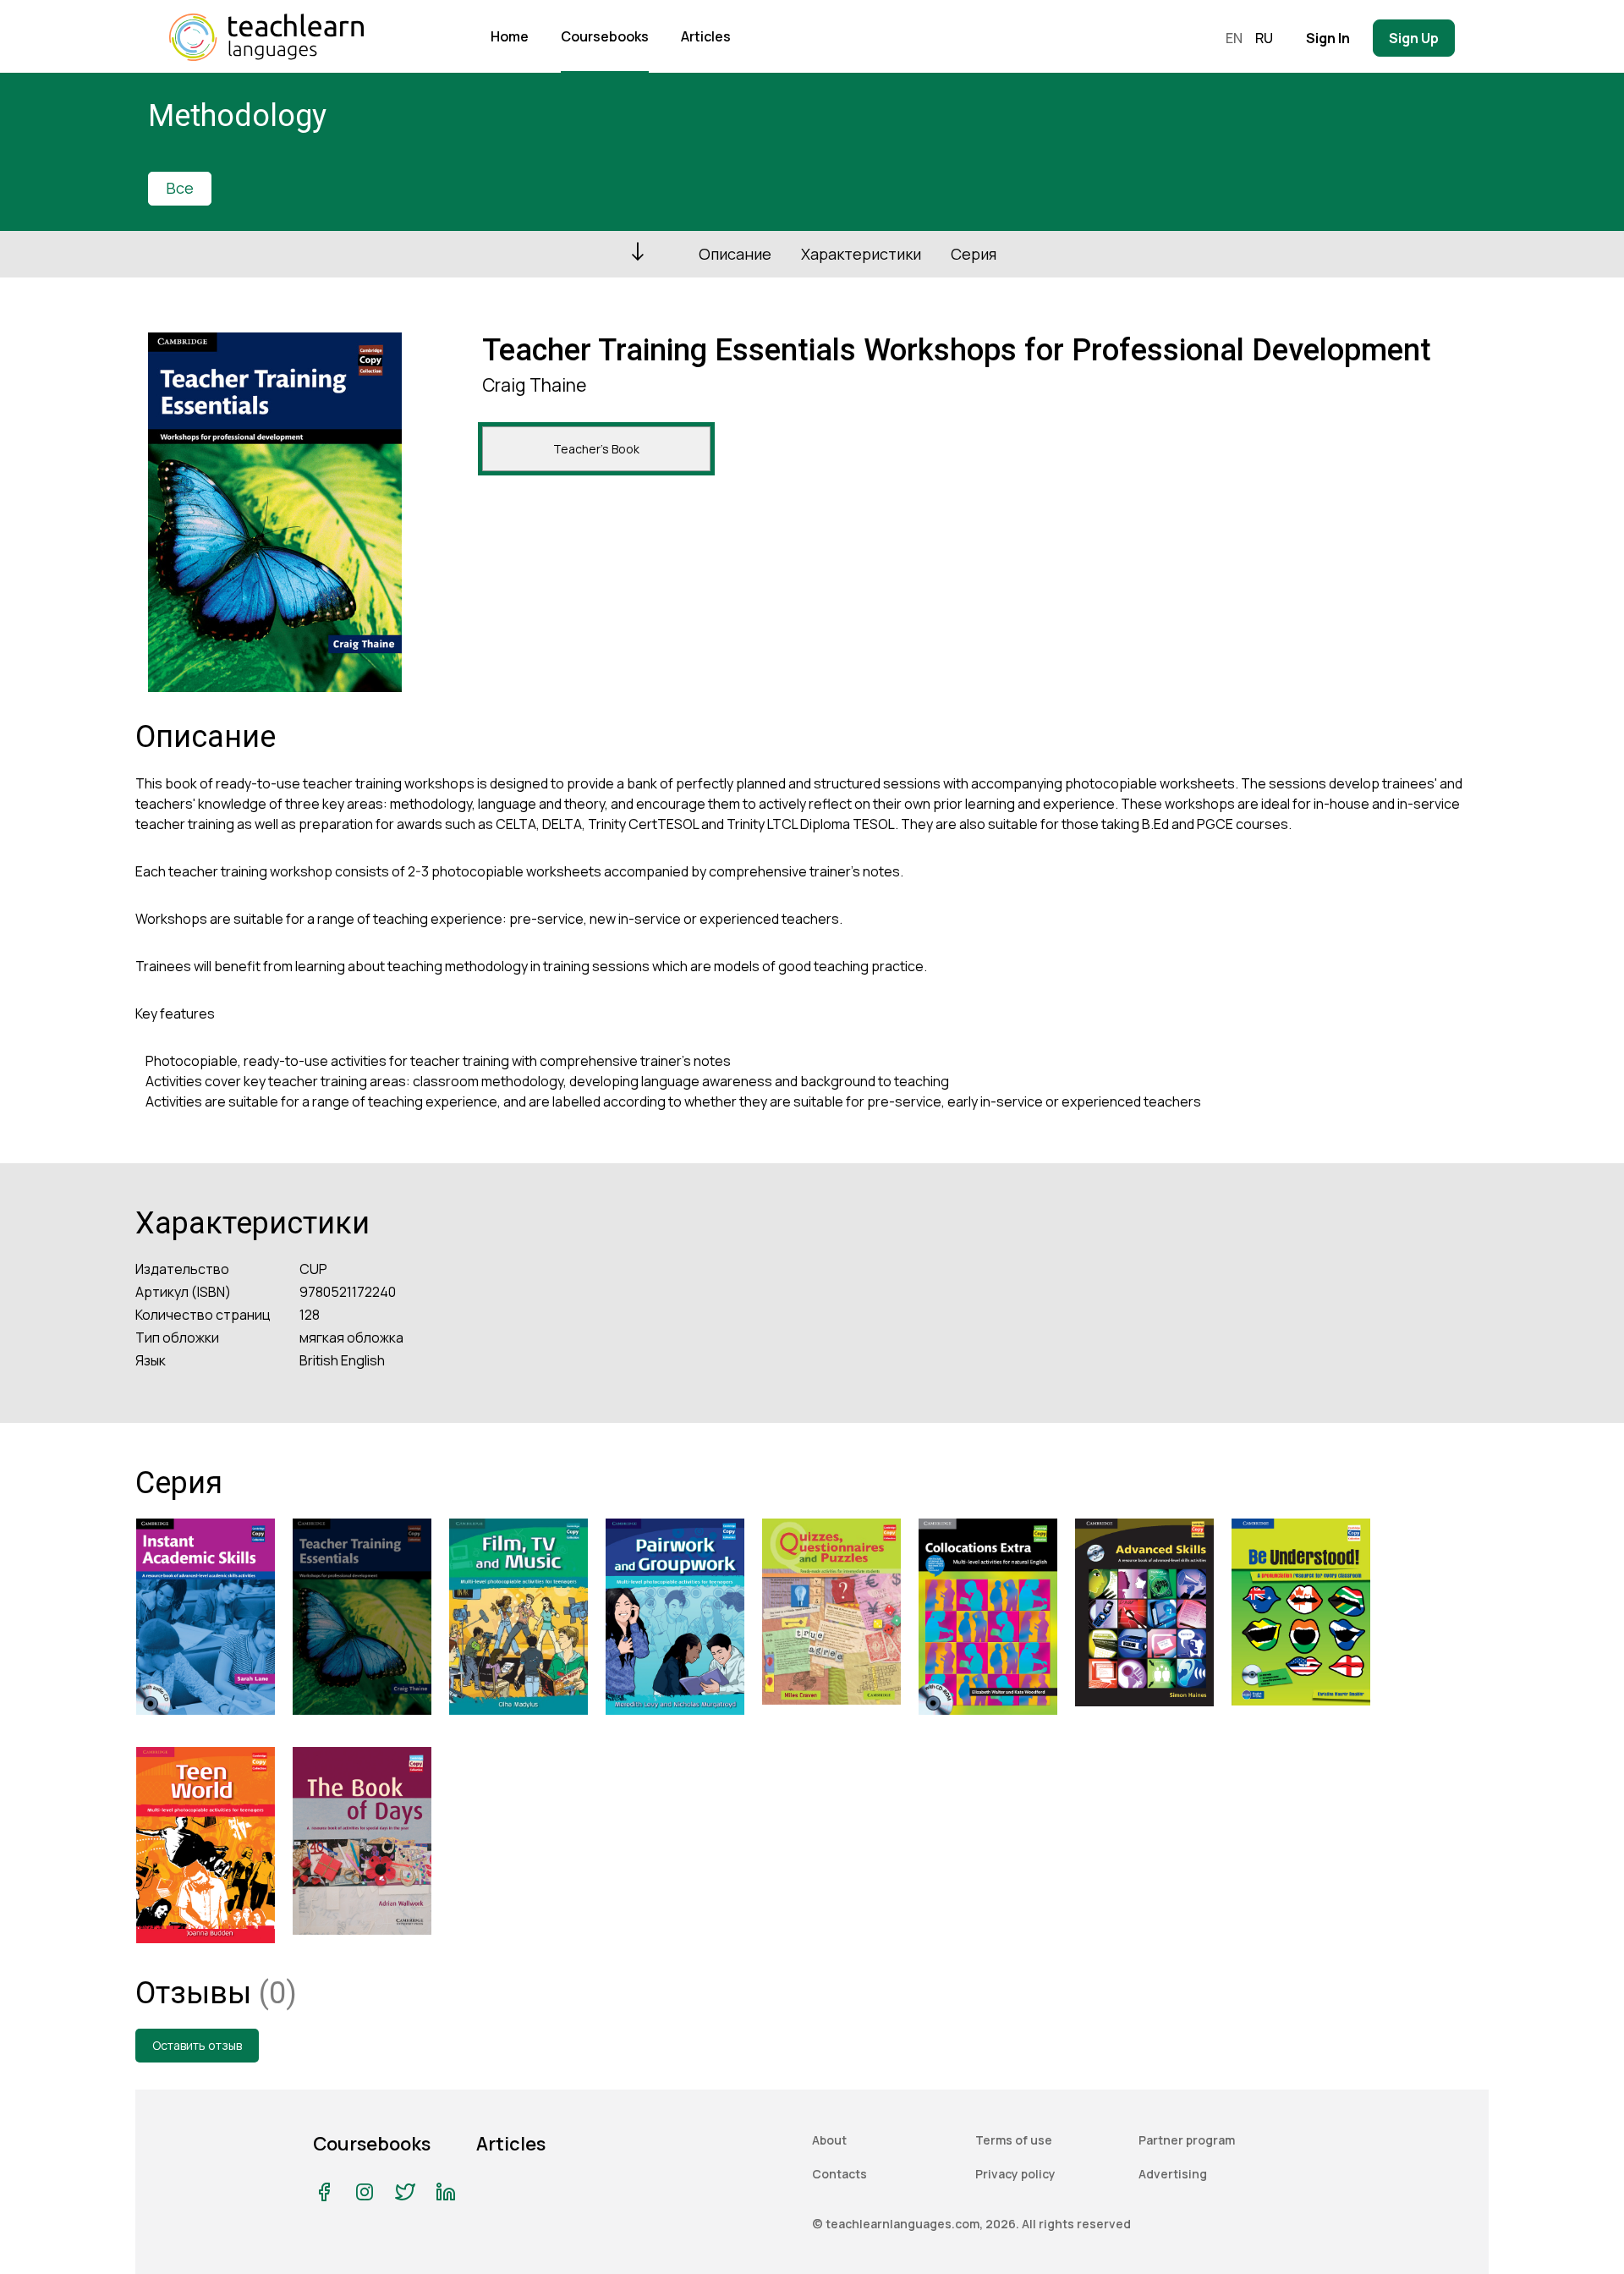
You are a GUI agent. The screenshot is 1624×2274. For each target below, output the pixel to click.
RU (1264, 38)
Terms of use (1014, 2140)
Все (180, 188)
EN (1234, 38)
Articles (706, 36)
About (829, 2140)
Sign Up (1414, 38)
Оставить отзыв (197, 2045)
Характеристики (861, 254)
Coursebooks (605, 36)
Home (510, 36)
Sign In (1328, 38)
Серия (974, 254)
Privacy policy (1015, 2174)
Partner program (1187, 2140)
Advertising (1173, 2174)
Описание (735, 254)
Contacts (839, 2174)
